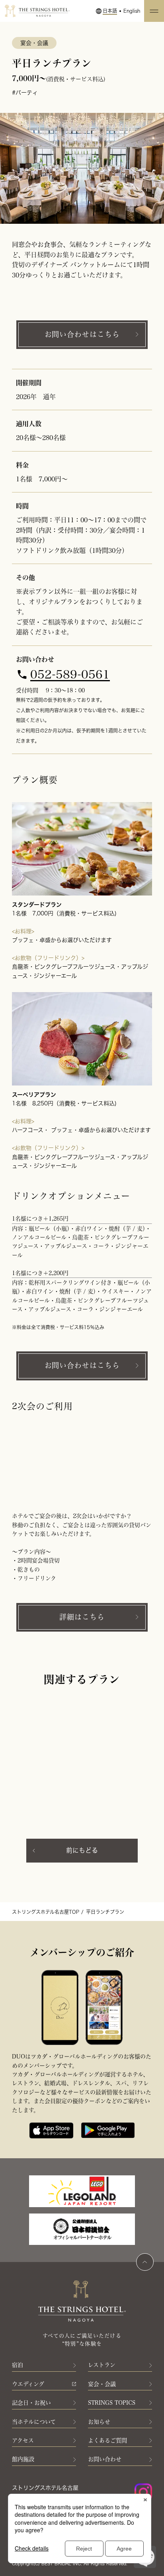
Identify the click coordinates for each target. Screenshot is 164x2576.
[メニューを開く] (154, 11)
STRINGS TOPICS (112, 2403)
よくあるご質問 (107, 2440)
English (132, 11)
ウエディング (28, 2384)
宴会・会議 (102, 2384)
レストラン (102, 2365)
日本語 (110, 11)
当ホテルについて (34, 2422)
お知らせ (99, 2422)
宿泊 (18, 2365)
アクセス (23, 2440)
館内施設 (23, 2459)
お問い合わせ (105, 2459)
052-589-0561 (70, 675)
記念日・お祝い (31, 2403)
